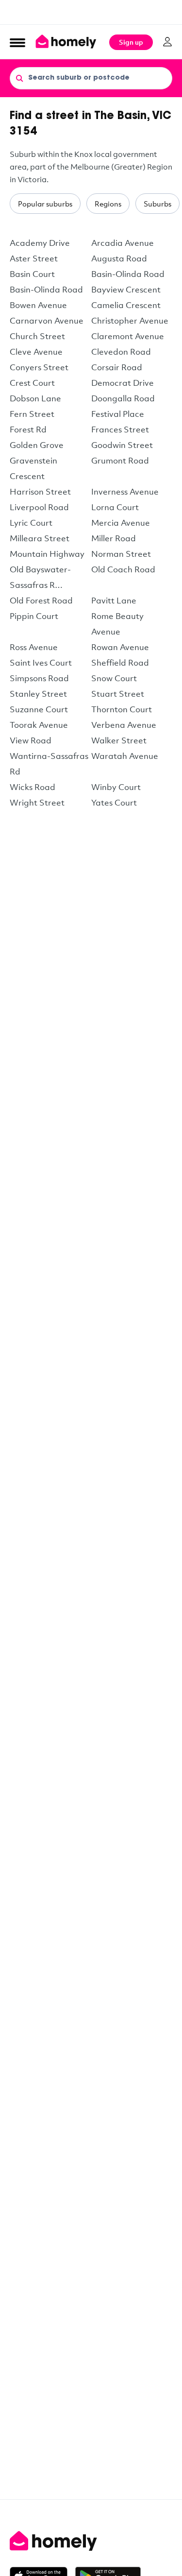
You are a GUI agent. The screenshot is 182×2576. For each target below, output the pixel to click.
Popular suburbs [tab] (45, 204)
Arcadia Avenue (123, 243)
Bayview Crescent (126, 289)
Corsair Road (117, 367)
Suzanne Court (39, 709)
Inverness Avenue (125, 491)
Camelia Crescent (126, 305)
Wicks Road (33, 787)
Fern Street (32, 414)
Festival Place (118, 414)
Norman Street (121, 554)
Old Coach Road (123, 569)
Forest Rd (28, 429)
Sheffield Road (120, 662)
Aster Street (34, 258)
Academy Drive (40, 243)
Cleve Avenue (36, 352)
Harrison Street (40, 491)
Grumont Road (120, 460)
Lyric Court (31, 523)
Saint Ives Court (41, 662)
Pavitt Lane (114, 600)
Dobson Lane (35, 398)
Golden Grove (37, 445)
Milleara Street (40, 538)
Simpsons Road (39, 678)
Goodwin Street (122, 445)
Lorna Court (115, 507)
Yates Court (114, 802)
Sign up (131, 42)
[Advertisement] (91, 12)
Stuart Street (118, 694)
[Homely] (91, 2541)
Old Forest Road (41, 600)
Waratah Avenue (125, 756)
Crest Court (32, 383)
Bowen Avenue (38, 305)
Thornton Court (122, 709)
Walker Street (119, 740)
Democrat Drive (123, 383)
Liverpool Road (39, 507)
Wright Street (37, 802)
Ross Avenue (34, 647)
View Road (31, 740)
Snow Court (114, 678)
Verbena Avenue (124, 725)
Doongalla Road (123, 398)
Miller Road (114, 538)
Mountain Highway (47, 554)
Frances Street (120, 429)
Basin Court (32, 274)
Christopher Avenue (130, 320)
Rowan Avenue (120, 647)
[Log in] (167, 42)
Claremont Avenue (128, 336)
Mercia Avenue (121, 523)
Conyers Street (39, 367)
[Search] (19, 78)
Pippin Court (34, 616)
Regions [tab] (108, 204)
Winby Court (116, 787)
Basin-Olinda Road (128, 274)
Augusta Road (119, 258)
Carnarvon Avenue (47, 320)
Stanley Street (38, 694)
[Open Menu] (17, 42)
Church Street (37, 336)
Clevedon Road (121, 352)
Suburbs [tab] (157, 204)
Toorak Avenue (39, 725)
